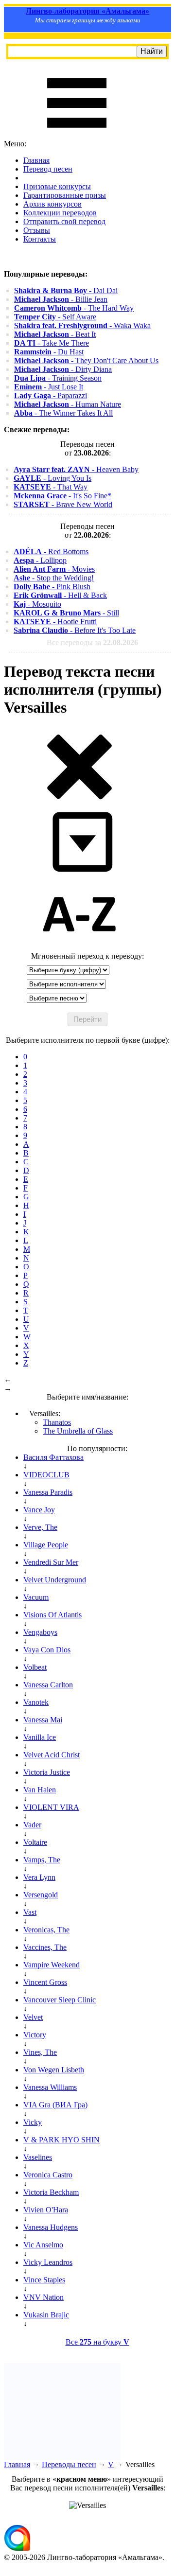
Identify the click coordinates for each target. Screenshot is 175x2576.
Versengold (41, 1895)
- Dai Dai (66, 290)
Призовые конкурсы (57, 186)
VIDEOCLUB (46, 1475)
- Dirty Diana (63, 369)
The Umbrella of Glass (78, 1431)
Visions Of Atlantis (52, 1615)
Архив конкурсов (52, 204)
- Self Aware (55, 317)
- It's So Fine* (62, 496)
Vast (30, 1912)
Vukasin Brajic (46, 2315)
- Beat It (55, 334)
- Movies (54, 569)
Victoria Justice (47, 1772)
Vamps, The (42, 1860)
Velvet (33, 2017)
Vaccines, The (45, 1947)
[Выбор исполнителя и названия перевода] (79, 797)
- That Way (51, 487)
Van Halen (40, 1790)
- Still (66, 613)
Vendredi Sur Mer (51, 1562)
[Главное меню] (77, 135)
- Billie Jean (61, 299)
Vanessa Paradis (48, 1492)
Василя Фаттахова (53, 1457)
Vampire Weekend (52, 1965)
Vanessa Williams (50, 2087)
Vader (32, 1825)
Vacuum (36, 1597)
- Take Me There (52, 343)
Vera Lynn (39, 1877)
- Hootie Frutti (55, 622)
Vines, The (40, 2052)
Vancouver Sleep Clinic (60, 2000)
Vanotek (36, 1702)
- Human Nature (68, 404)
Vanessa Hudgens (51, 2227)
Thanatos (57, 1422)
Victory (35, 2035)
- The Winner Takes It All (63, 413)
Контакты (40, 239)
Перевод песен (48, 169)
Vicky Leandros (48, 2262)
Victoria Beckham (51, 2192)
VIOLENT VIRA (51, 1807)
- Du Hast (49, 352)
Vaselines (38, 2157)
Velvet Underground (55, 1580)
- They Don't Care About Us (86, 360)
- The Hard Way (74, 308)
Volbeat (35, 1667)
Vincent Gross (45, 1982)
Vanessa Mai (43, 1720)
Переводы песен (69, 2464)
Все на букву (97, 2342)
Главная (36, 160)
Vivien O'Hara (46, 2210)
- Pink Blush (52, 587)
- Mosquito (37, 604)
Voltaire (35, 1842)
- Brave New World (63, 504)
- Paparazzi (51, 395)
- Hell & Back (60, 595)
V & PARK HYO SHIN (61, 2140)
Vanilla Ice (40, 1737)
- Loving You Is (52, 478)
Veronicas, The (46, 1930)
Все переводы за (92, 642)
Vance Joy (39, 1510)
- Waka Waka (82, 325)
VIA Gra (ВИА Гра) (55, 2105)
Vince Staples (44, 2280)
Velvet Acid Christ (52, 1755)
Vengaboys (40, 1632)
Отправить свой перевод (64, 221)
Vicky (33, 2122)
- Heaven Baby (76, 469)
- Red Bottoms (51, 552)
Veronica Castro (48, 2175)
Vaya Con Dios (47, 1650)
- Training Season (58, 378)
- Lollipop (40, 560)
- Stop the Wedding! (54, 578)
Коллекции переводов (60, 213)
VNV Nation (44, 2297)
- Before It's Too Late (75, 630)
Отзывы (37, 230)
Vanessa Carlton (48, 1685)
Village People (46, 1545)
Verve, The (40, 1527)
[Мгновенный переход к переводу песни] (79, 872)
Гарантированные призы (65, 195)
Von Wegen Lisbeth (54, 2070)
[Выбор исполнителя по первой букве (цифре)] (79, 947)
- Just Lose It (49, 387)
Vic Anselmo (43, 2245)
